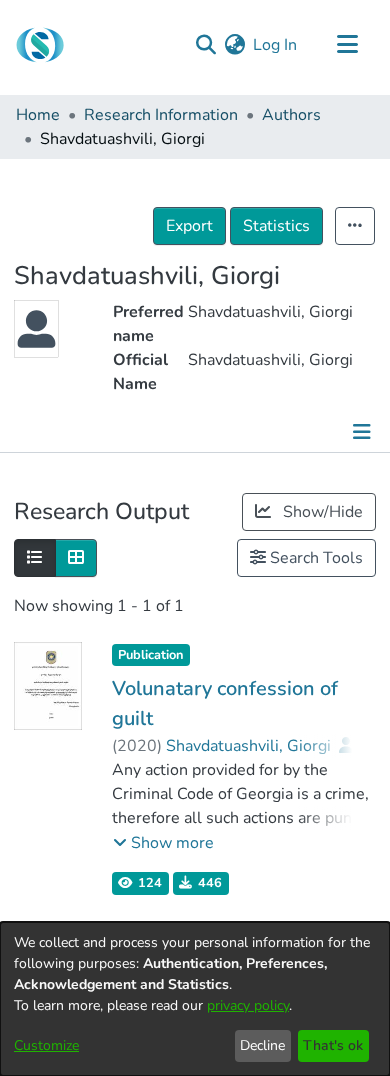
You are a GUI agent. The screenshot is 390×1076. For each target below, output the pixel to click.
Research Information (161, 115)
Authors (291, 115)
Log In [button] (276, 45)
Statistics (276, 226)
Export (189, 226)
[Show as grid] (76, 558)
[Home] (40, 45)
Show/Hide (321, 512)
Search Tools (314, 558)
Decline (262, 1045)
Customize (46, 1045)
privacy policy (248, 1005)
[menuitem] (234, 45)
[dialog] (195, 999)
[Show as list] (35, 558)
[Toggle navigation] (347, 45)
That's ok (333, 1045)
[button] (163, 843)
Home (38, 115)
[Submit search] (205, 45)
